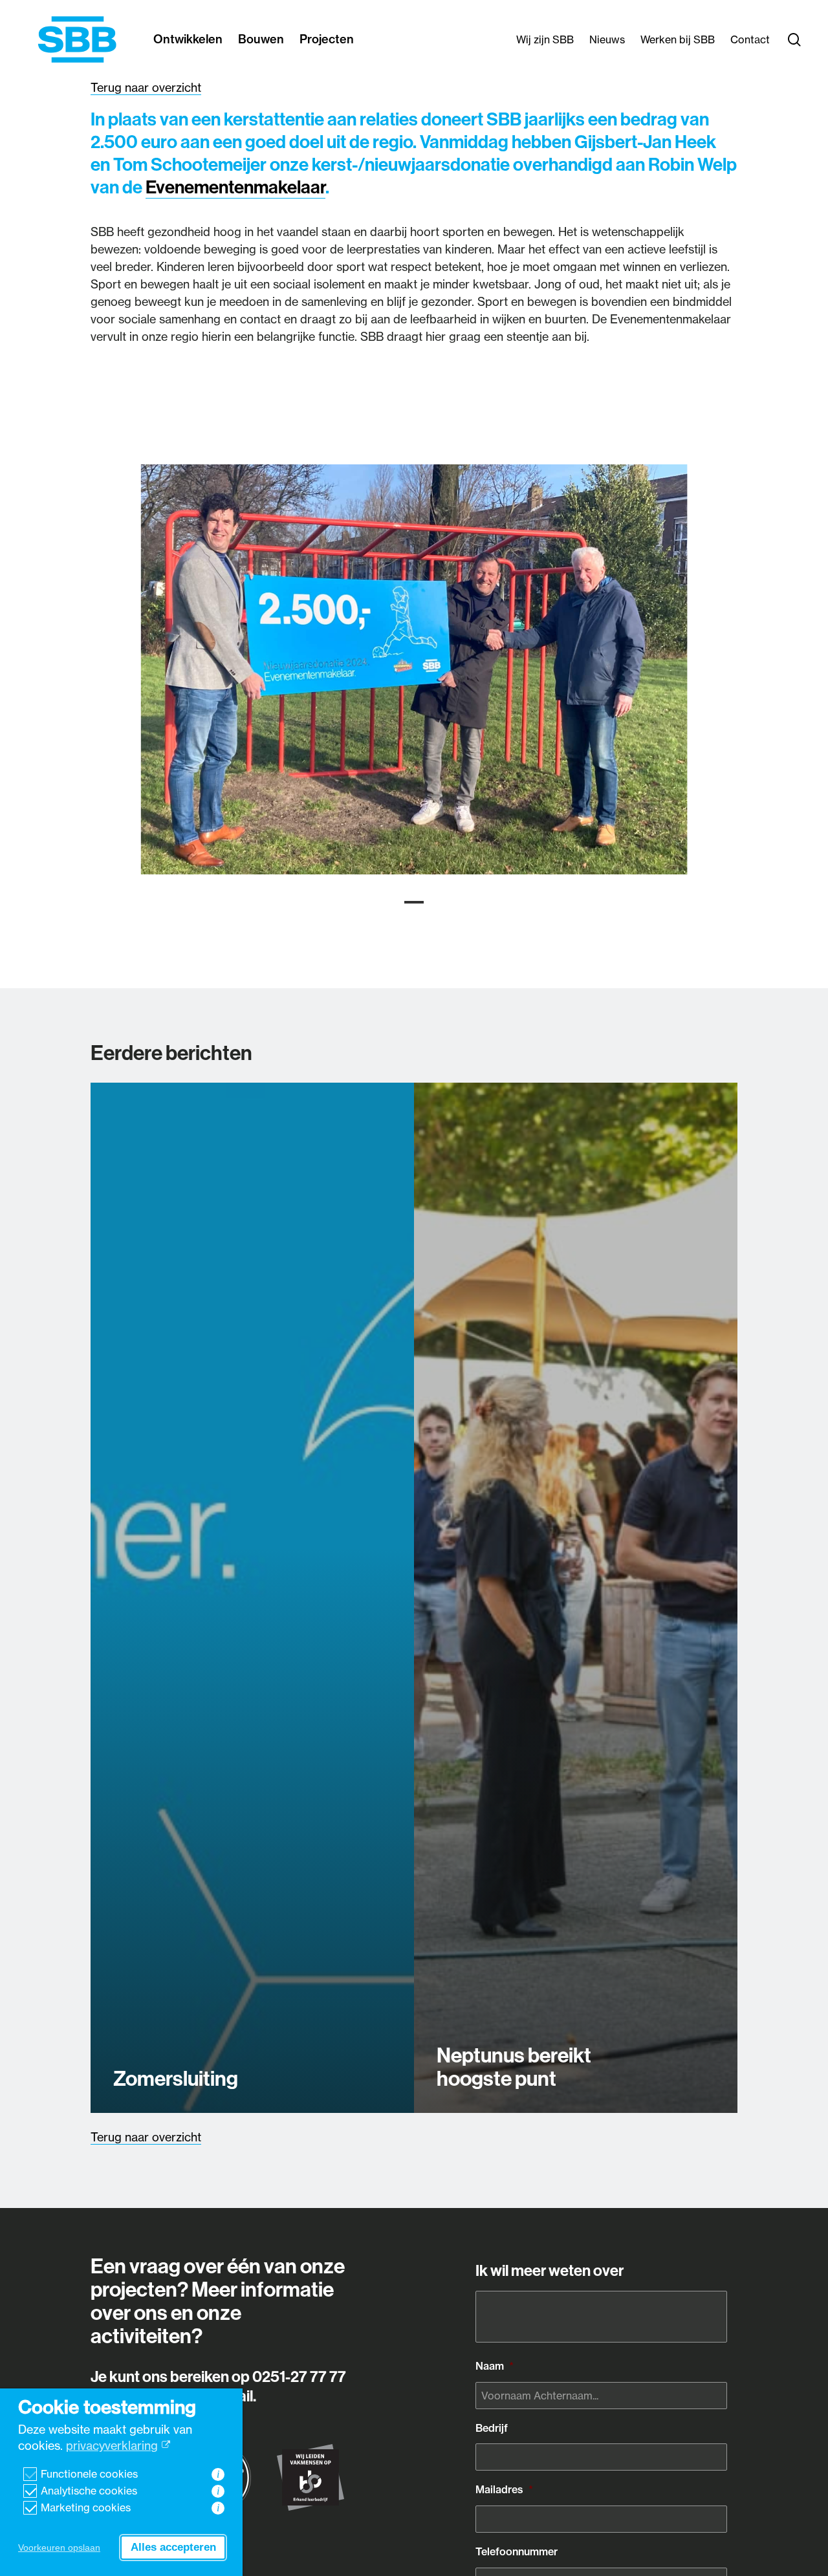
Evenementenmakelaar (235, 187)
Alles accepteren (173, 2547)
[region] (414, 669)
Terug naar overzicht (146, 87)
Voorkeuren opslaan (59, 2548)
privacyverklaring (112, 2445)
